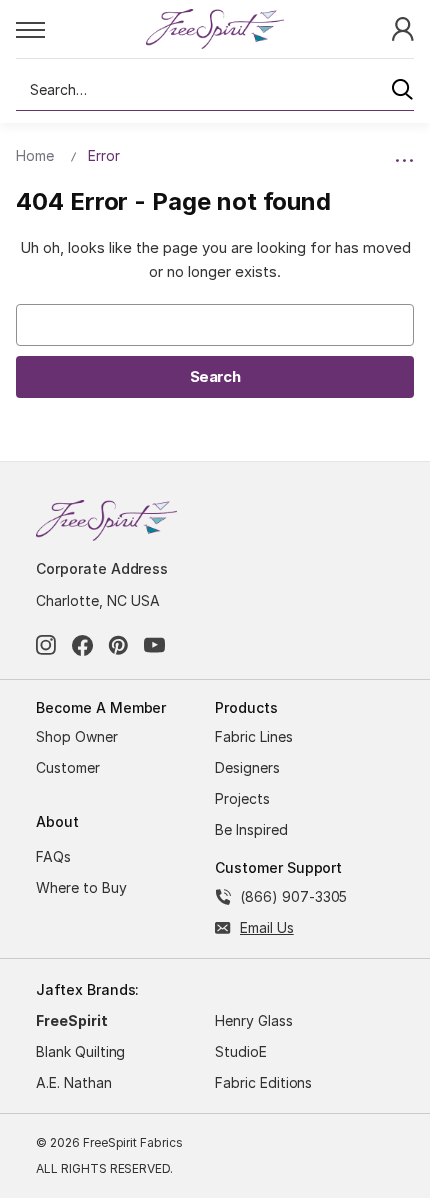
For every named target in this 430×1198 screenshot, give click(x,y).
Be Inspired (251, 829)
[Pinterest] (118, 645)
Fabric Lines (254, 736)
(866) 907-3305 (293, 896)
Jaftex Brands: (87, 989)
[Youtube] (154, 645)
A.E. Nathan (74, 1082)
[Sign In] (403, 27)
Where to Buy (81, 887)
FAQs (53, 856)
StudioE (241, 1051)
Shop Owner (77, 736)
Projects (242, 798)
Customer (68, 767)
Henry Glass (254, 1020)
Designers (247, 767)
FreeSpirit (72, 1020)
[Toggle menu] (80, 29)
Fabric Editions (263, 1082)
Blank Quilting (80, 1051)
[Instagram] (46, 645)
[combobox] (215, 90)
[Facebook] (82, 645)
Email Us (267, 927)
